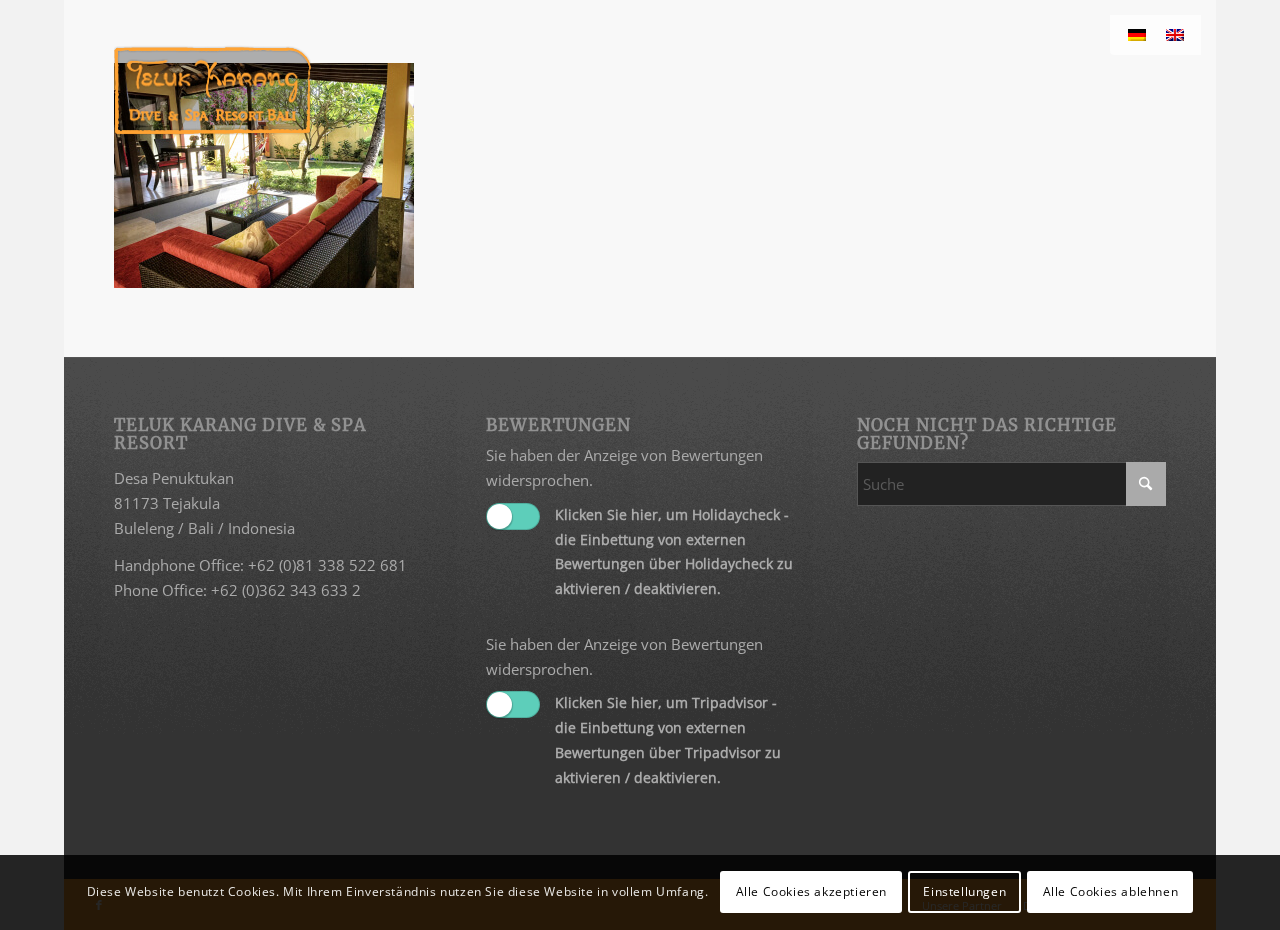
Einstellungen (964, 891)
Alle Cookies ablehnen (1111, 891)
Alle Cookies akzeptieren (811, 891)
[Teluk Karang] (212, 90)
